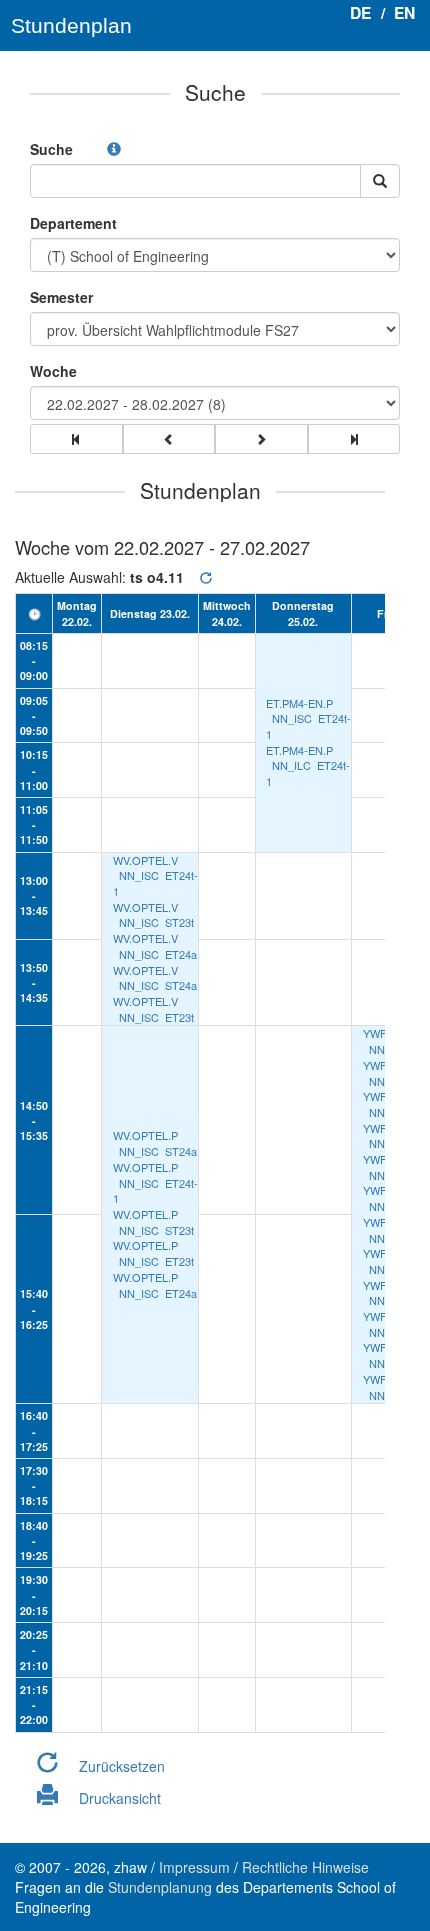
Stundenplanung (160, 1887)
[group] (76, 439)
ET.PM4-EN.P (299, 703)
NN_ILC (291, 765)
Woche (53, 371)
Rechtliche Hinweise (305, 1867)
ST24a (181, 985)
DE (360, 12)
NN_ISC (292, 718)
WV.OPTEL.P (145, 1135)
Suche (51, 149)
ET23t (179, 1017)
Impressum (194, 1867)
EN (404, 12)
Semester (61, 297)
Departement (73, 223)
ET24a (181, 954)
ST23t (179, 922)
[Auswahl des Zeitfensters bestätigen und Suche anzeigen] (380, 181)
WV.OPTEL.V (145, 860)
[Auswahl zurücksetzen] (206, 577)
